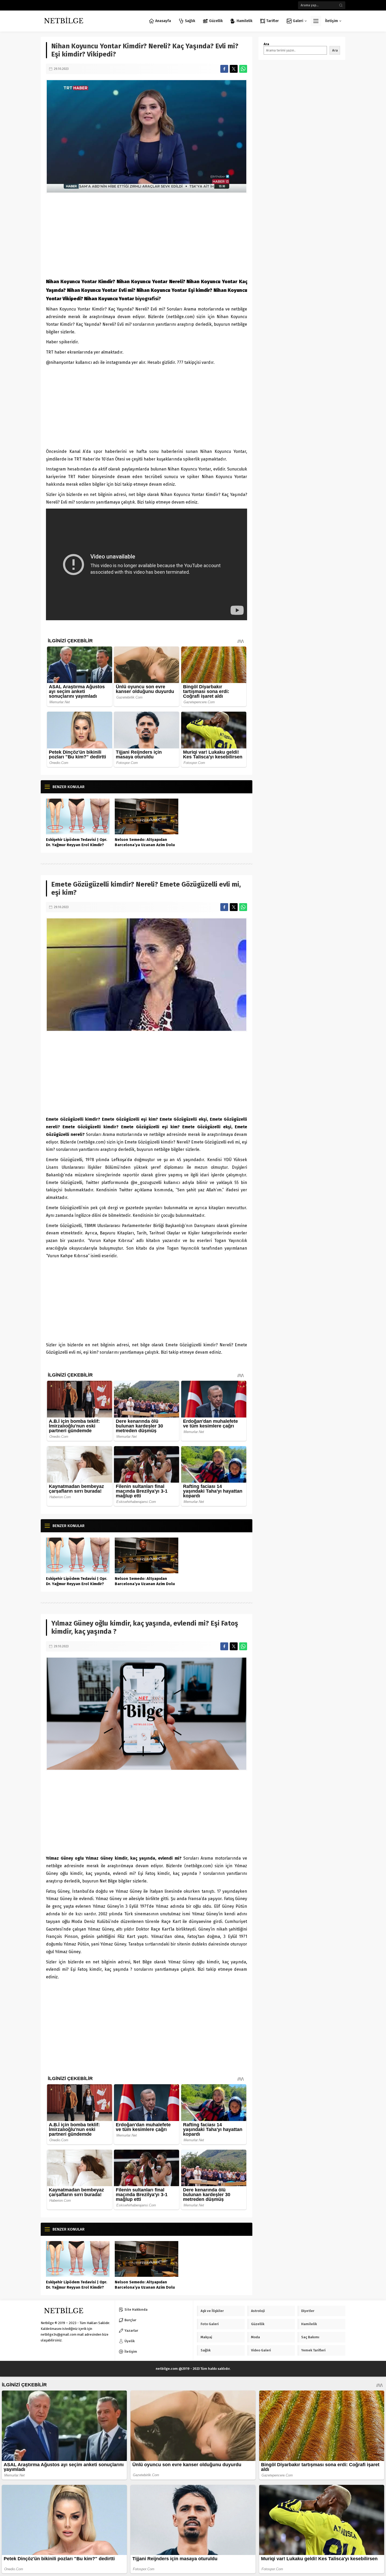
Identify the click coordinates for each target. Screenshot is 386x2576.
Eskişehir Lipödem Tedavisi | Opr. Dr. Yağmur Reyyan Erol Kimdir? (77, 842)
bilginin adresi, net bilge (122, 495)
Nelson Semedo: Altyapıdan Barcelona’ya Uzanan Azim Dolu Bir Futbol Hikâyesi (145, 845)
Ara (266, 44)
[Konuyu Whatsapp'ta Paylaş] (243, 69)
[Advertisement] (147, 235)
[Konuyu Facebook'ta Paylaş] (224, 69)
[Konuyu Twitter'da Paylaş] (234, 69)
